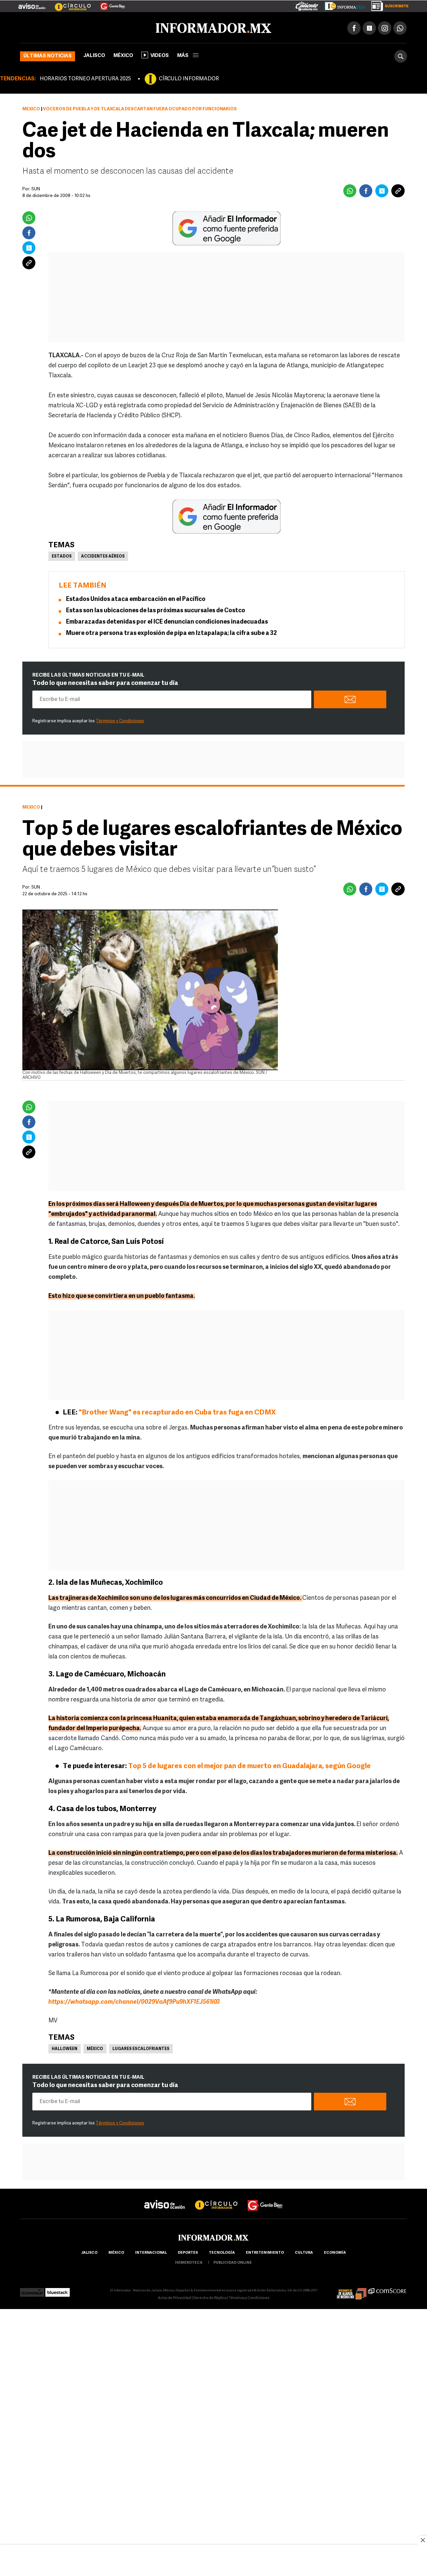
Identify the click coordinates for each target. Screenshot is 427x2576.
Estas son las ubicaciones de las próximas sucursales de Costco (156, 610)
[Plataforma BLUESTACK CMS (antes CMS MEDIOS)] (58, 2289)
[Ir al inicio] (99, 27)
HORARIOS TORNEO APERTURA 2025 (85, 78)
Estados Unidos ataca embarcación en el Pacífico (136, 598)
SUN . (37, 886)
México (123, 54)
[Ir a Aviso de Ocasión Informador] (32, 4)
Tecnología (222, 2252)
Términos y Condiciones (120, 720)
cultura (304, 2252)
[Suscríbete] (387, 5)
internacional (151, 2252)
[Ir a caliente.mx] (307, 5)
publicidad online (233, 2262)
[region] (213, 2561)
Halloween (65, 2048)
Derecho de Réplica (210, 2297)
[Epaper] (342, 5)
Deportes (188, 2252)
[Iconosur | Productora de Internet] (32, 2289)
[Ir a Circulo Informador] (69, 4)
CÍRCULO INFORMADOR (189, 78)
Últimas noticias (48, 55)
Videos (160, 54)
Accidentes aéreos (103, 555)
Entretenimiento (265, 2252)
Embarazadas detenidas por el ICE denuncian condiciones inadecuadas (167, 621)
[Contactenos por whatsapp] (400, 27)
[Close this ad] (422, 2540)
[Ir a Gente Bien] (109, 4)
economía (335, 2252)
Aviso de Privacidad (174, 2297)
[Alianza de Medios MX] (352, 2289)
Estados (62, 555)
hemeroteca (189, 2262)
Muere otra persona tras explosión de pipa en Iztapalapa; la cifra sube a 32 (171, 632)
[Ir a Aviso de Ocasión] (165, 2198)
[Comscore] (387, 2289)
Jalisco (94, 54)
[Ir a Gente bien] (265, 2198)
